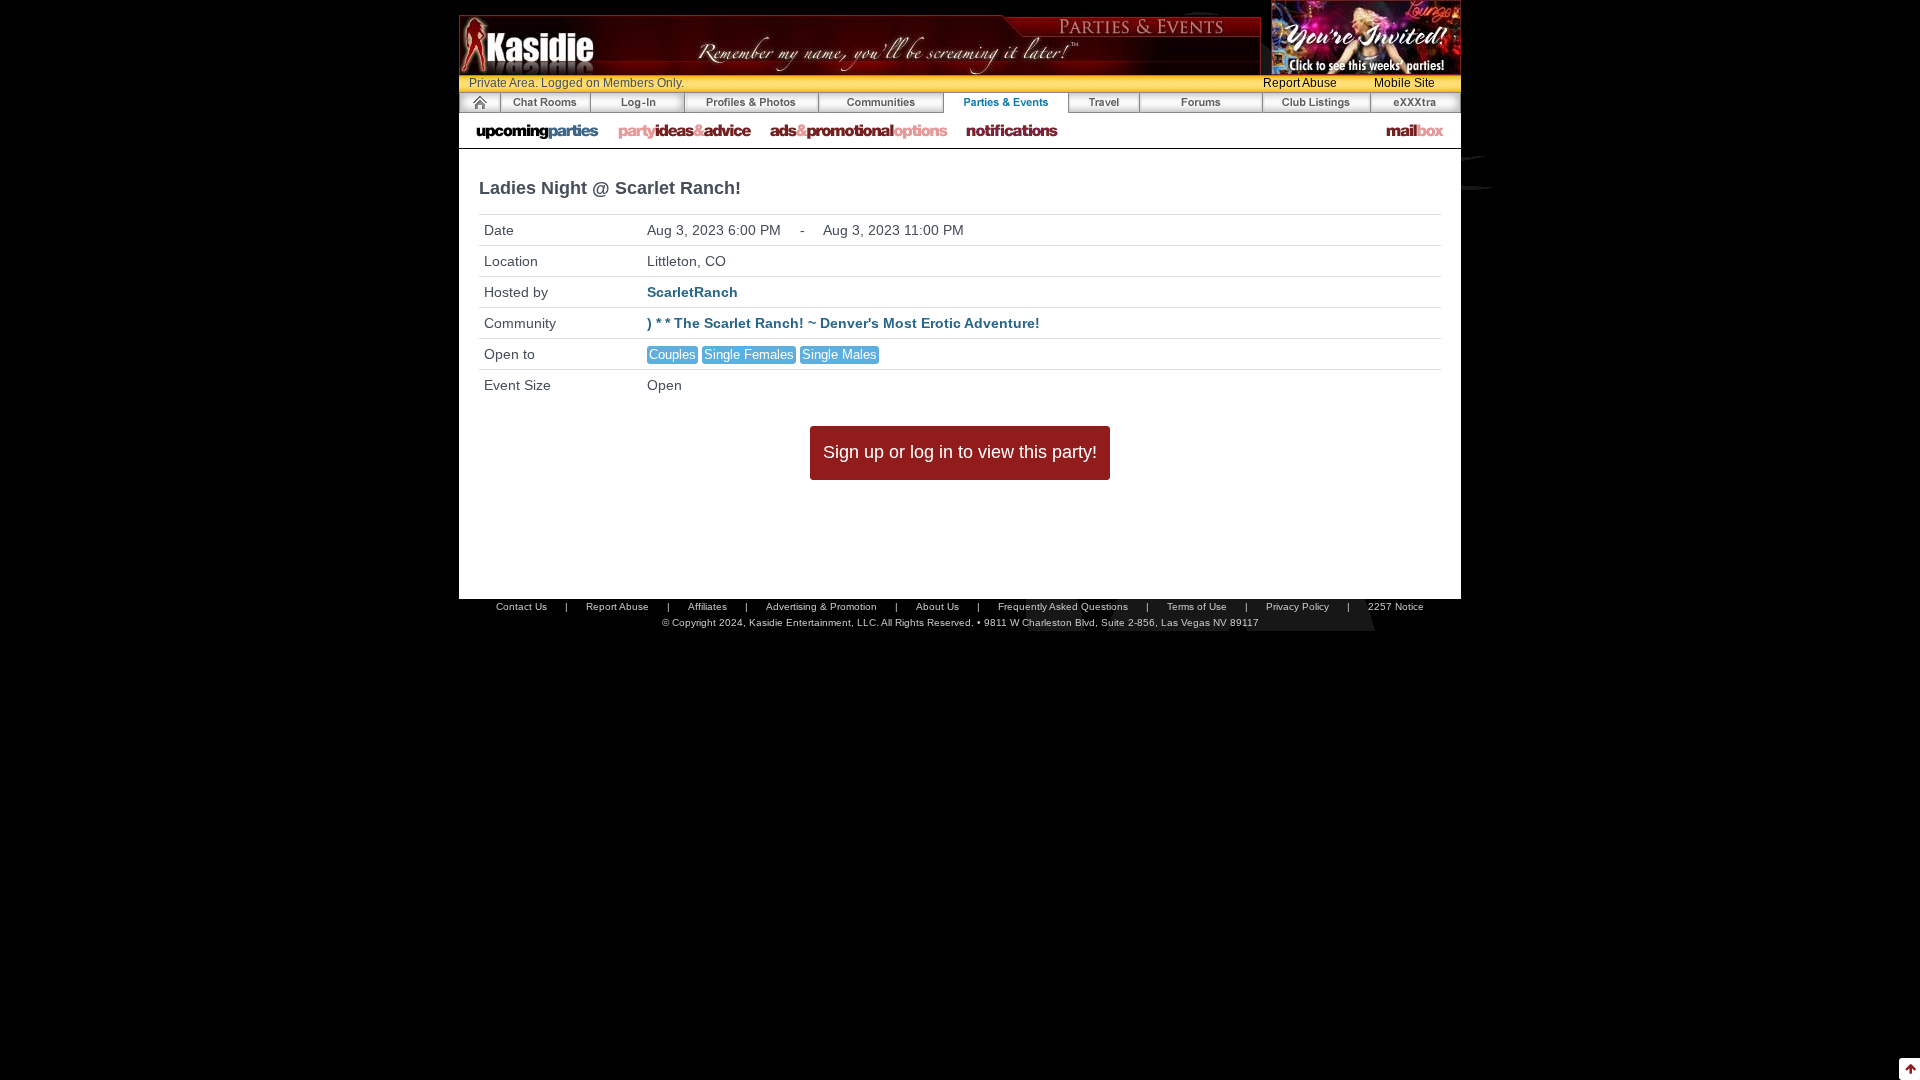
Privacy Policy (1297, 606)
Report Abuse (1300, 83)
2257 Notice (1396, 606)
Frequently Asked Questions (1063, 606)
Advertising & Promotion (821, 606)
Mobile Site (1404, 83)
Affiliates (707, 606)
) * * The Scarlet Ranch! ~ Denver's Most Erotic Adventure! (843, 323)
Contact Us (521, 606)
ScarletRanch (692, 292)
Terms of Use (1197, 606)
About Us (937, 606)
